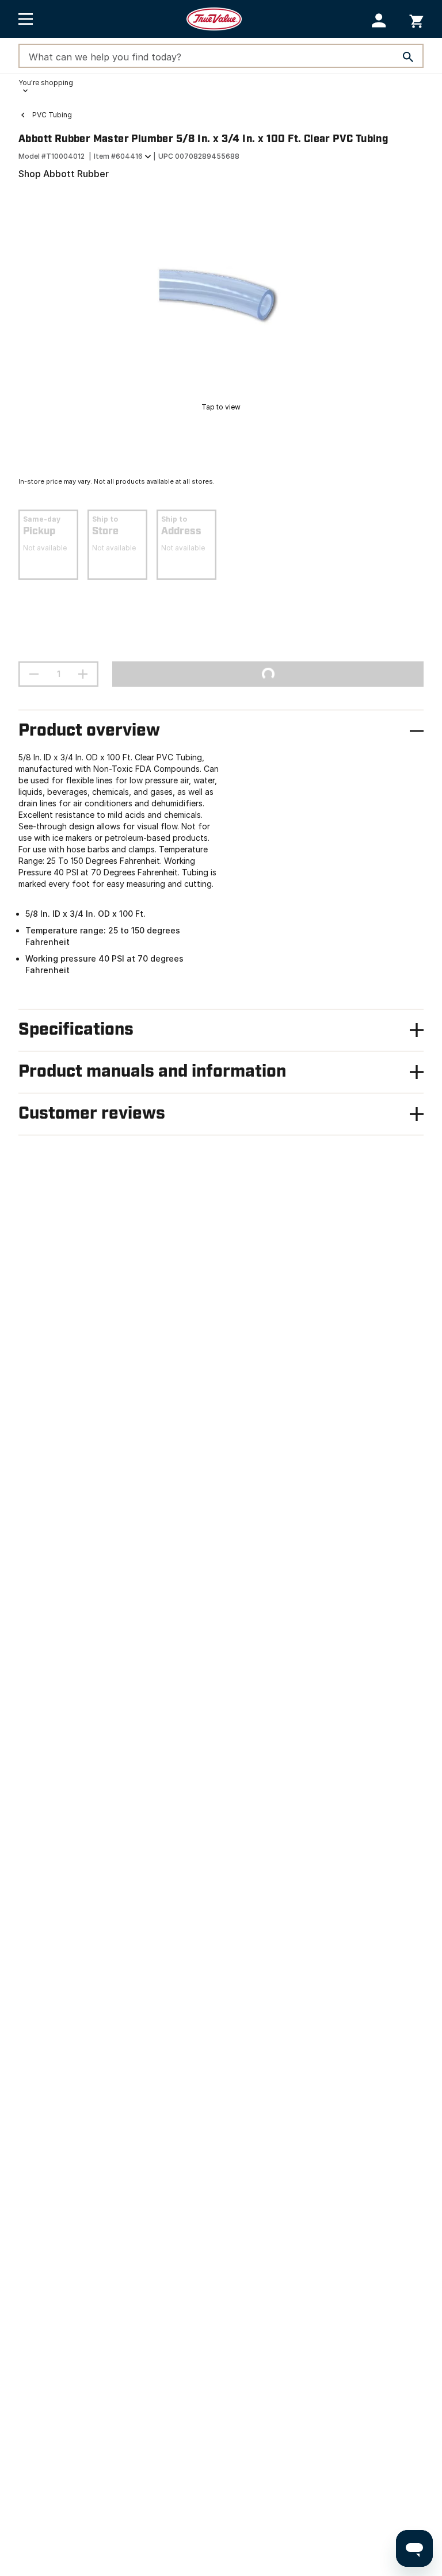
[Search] (408, 57)
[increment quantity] (83, 674)
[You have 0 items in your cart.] (416, 19)
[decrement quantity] (34, 674)
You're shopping (46, 83)
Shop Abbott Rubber (64, 174)
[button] (379, 20)
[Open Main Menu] (26, 19)
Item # (118, 156)
